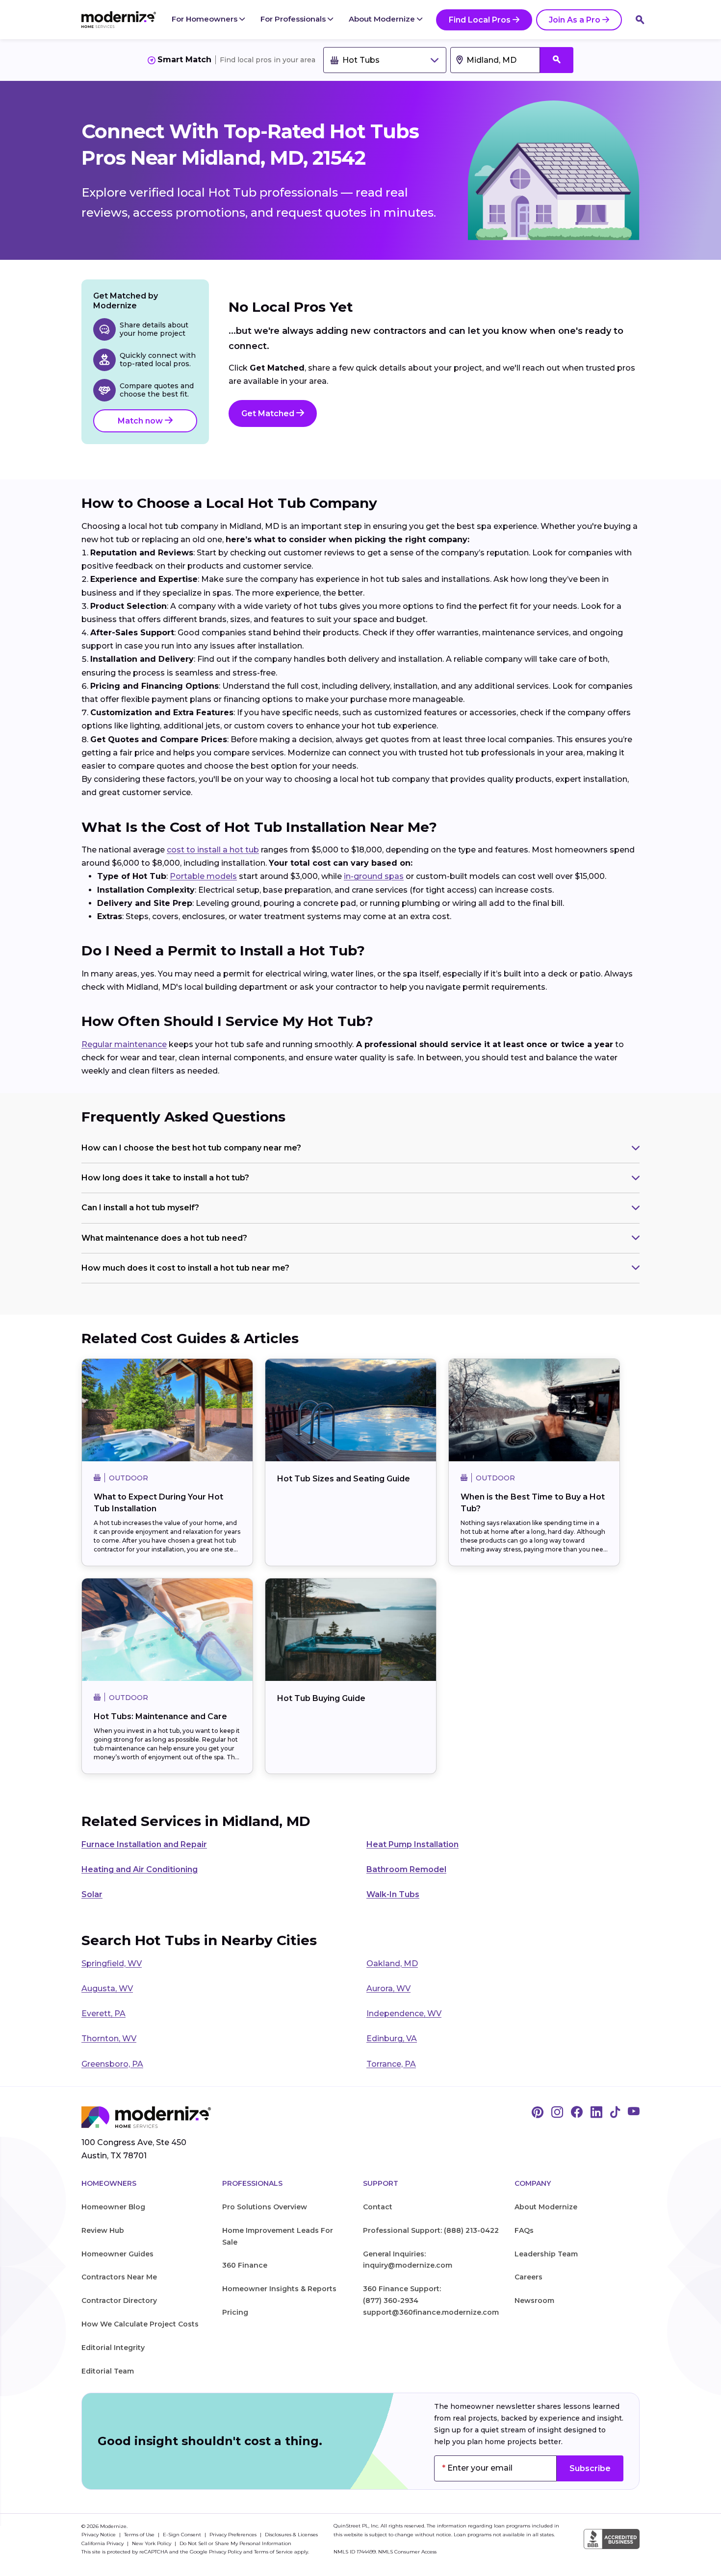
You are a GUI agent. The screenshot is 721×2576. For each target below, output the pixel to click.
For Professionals (294, 19)
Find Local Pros (480, 20)
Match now (141, 421)
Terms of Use (140, 2535)
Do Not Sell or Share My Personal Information (235, 2543)
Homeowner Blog (113, 2207)
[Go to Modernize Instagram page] (557, 2113)
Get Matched (269, 413)
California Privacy (103, 2543)
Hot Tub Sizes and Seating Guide (344, 1479)
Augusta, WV (107, 1988)
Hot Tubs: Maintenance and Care (160, 1716)
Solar (92, 1894)
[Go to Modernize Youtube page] (634, 2113)
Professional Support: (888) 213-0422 (431, 2230)
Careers (528, 2277)
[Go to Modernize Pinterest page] (538, 2113)
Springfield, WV (112, 1963)
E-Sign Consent (183, 2535)
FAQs (524, 2230)
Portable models (203, 876)
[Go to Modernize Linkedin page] (596, 2113)
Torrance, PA (391, 2064)
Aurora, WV (388, 1988)
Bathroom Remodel (406, 1869)
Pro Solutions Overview (265, 2207)
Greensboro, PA (112, 2064)
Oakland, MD (392, 1963)
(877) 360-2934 (391, 2301)
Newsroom (534, 2301)
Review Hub (103, 2230)
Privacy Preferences (234, 2535)
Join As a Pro (575, 20)
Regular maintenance (124, 1044)
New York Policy (152, 2543)
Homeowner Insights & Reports (279, 2289)
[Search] (640, 20)
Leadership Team (546, 2254)
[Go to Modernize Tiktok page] (615, 2113)
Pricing (235, 2312)
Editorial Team (108, 2371)
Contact (378, 2207)
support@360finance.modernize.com (431, 2312)
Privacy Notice (99, 2535)
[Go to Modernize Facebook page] (577, 2113)
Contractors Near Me (119, 2277)
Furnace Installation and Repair (144, 1844)
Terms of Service (273, 2552)
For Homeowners (206, 19)
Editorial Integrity (113, 2348)
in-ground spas (374, 876)
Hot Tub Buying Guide (321, 1698)
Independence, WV (404, 2013)
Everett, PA (103, 2013)
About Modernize (383, 19)
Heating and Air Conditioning (140, 1869)
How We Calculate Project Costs (140, 2324)
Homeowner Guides (117, 2254)
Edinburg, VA (392, 2038)
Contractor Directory (119, 2301)
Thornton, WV (109, 2038)
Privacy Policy (225, 2552)
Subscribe (590, 2468)
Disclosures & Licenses (291, 2535)
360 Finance (245, 2265)
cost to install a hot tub (213, 850)
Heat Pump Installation (412, 1844)
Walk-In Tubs (393, 1894)
